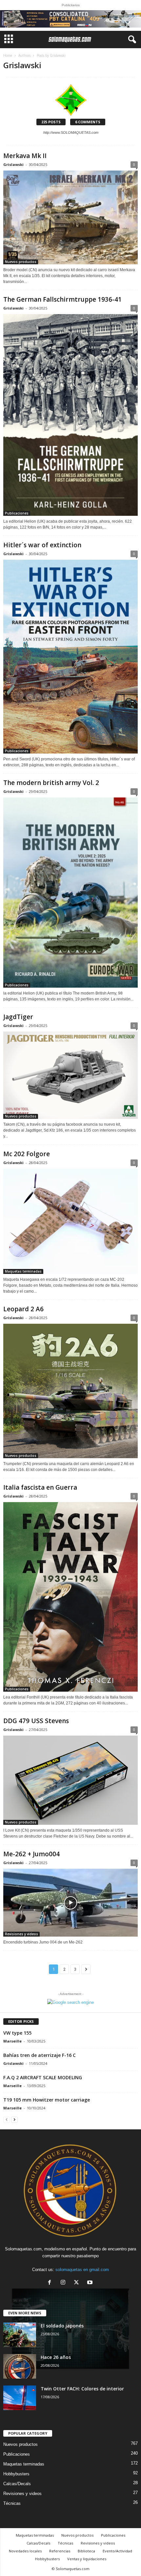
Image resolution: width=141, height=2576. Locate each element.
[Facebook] (51, 2283)
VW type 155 (17, 2033)
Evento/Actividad (117, 2551)
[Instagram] (64, 2283)
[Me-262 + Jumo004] (70, 1903)
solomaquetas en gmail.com (82, 2270)
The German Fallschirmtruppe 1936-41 (62, 299)
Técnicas (12, 2503)
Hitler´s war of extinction (42, 545)
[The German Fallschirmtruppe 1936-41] (70, 415)
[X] (78, 2283)
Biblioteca (86, 2551)
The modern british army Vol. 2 (51, 783)
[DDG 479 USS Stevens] (70, 1780)
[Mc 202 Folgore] (70, 1221)
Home (8, 55)
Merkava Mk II (25, 156)
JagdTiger (18, 1017)
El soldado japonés (62, 2326)
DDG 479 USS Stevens (36, 1721)
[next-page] (14, 2119)
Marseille (12, 2041)
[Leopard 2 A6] (70, 1391)
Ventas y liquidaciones (87, 2559)
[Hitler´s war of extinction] (70, 657)
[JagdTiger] (70, 1075)
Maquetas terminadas (23, 1271)
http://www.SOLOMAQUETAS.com (71, 132)
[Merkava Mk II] (70, 217)
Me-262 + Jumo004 (31, 1854)
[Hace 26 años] (20, 2366)
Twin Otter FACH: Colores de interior (82, 2389)
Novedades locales (25, 2551)
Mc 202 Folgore (27, 1154)
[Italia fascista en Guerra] (70, 1597)
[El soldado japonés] (20, 2335)
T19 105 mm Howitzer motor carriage (47, 2100)
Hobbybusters (16, 2474)
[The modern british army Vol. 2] (70, 893)
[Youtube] (91, 2283)
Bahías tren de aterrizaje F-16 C (40, 2055)
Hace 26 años (56, 2357)
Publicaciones (17, 513)
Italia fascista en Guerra (40, 1487)
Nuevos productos (21, 262)
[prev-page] (7, 2119)
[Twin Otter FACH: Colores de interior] (20, 2398)
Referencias (60, 2551)
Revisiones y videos (21, 1934)
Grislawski (13, 164)
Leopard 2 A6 (23, 1309)
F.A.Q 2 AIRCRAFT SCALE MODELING (43, 2077)
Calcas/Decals (17, 2484)
